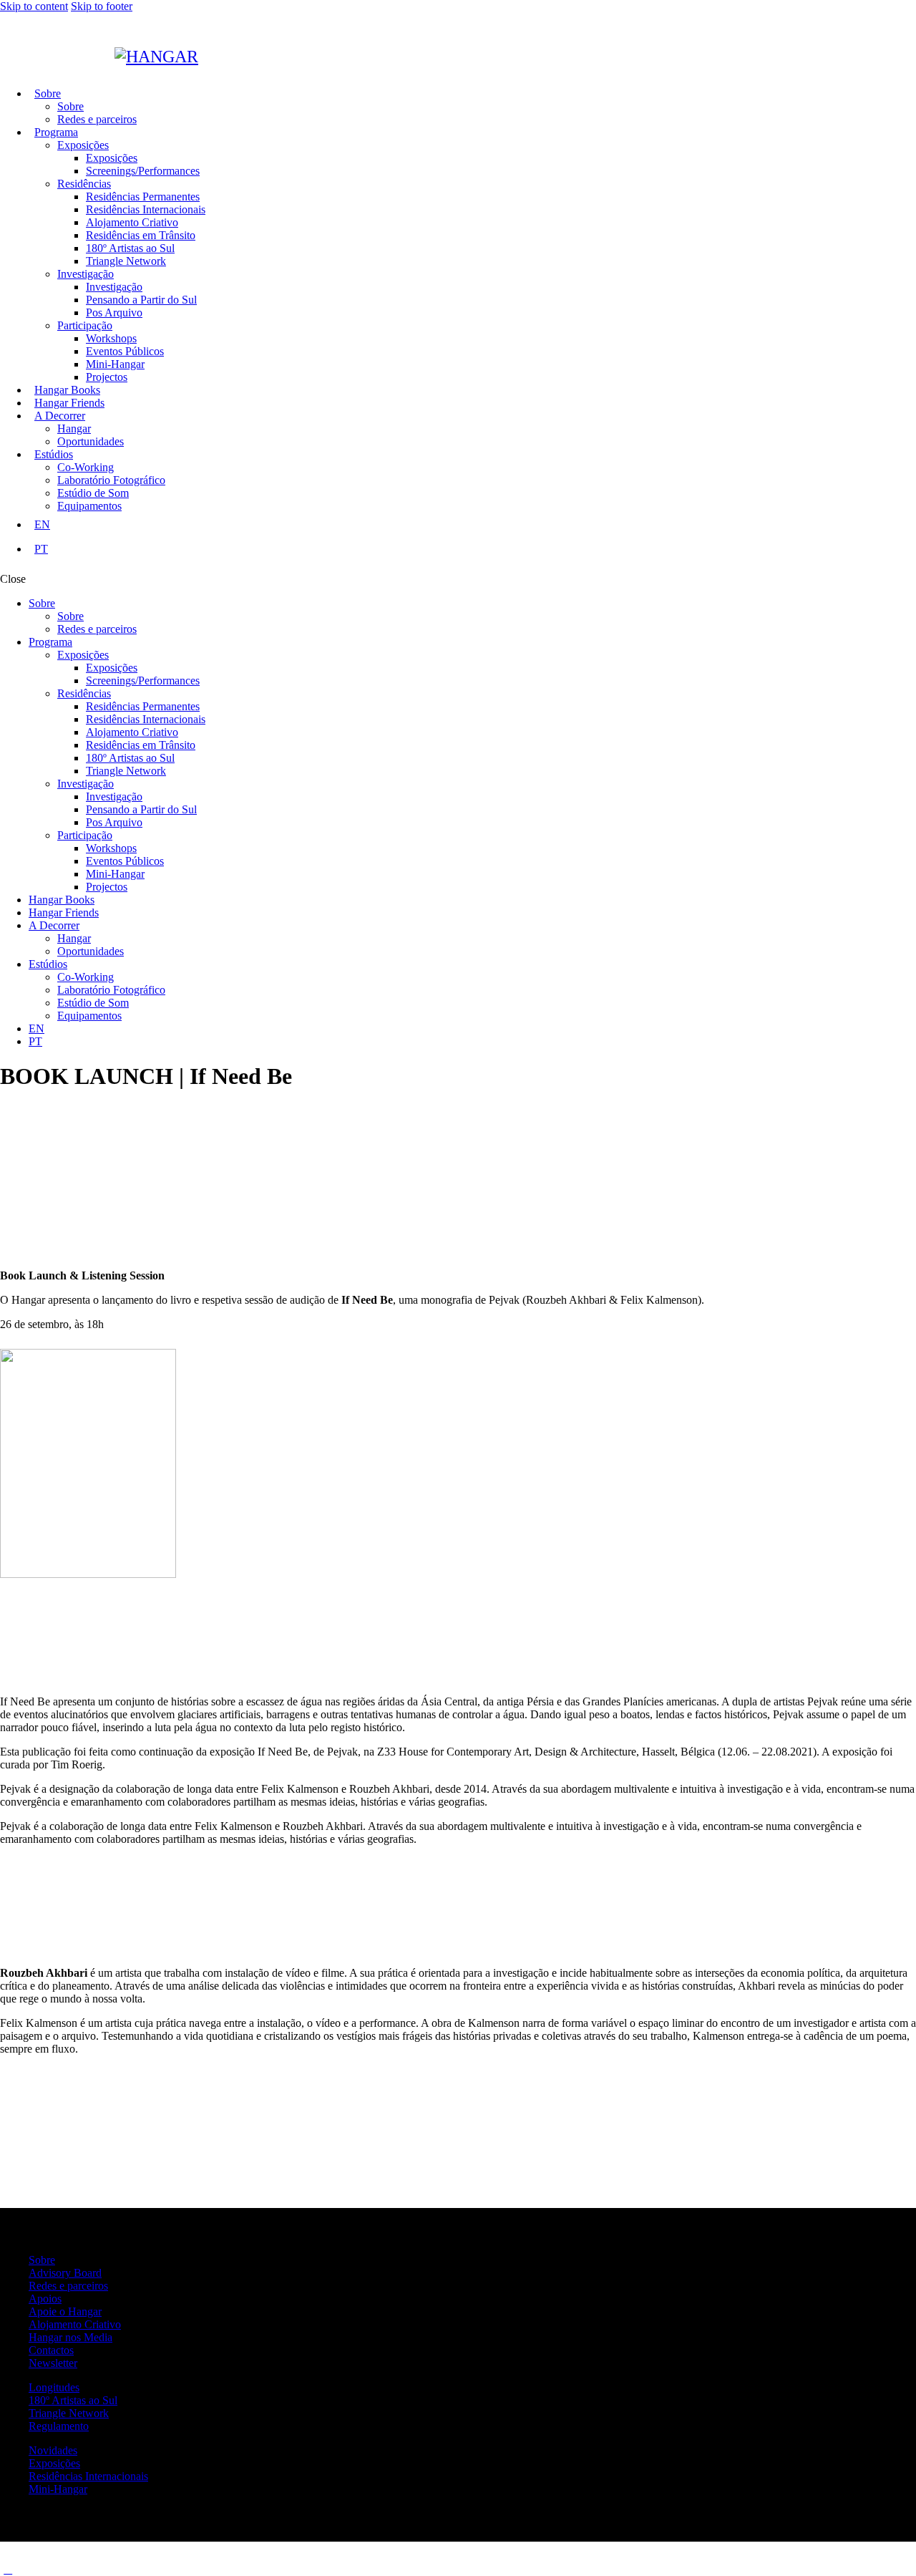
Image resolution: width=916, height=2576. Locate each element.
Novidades (53, 2450)
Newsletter (53, 2363)
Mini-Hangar (58, 2489)
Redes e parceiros (68, 2286)
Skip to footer (102, 6)
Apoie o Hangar (65, 2311)
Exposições (54, 2463)
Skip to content (34, 6)
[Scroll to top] (8, 2569)
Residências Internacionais (88, 2476)
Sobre (42, 2260)
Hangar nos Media (70, 2337)
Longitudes (54, 2387)
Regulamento (59, 2426)
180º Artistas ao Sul (73, 2400)
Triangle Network (69, 2413)
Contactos (51, 2350)
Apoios (45, 2299)
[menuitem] (472, 525)
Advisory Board (65, 2273)
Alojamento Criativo (75, 2324)
